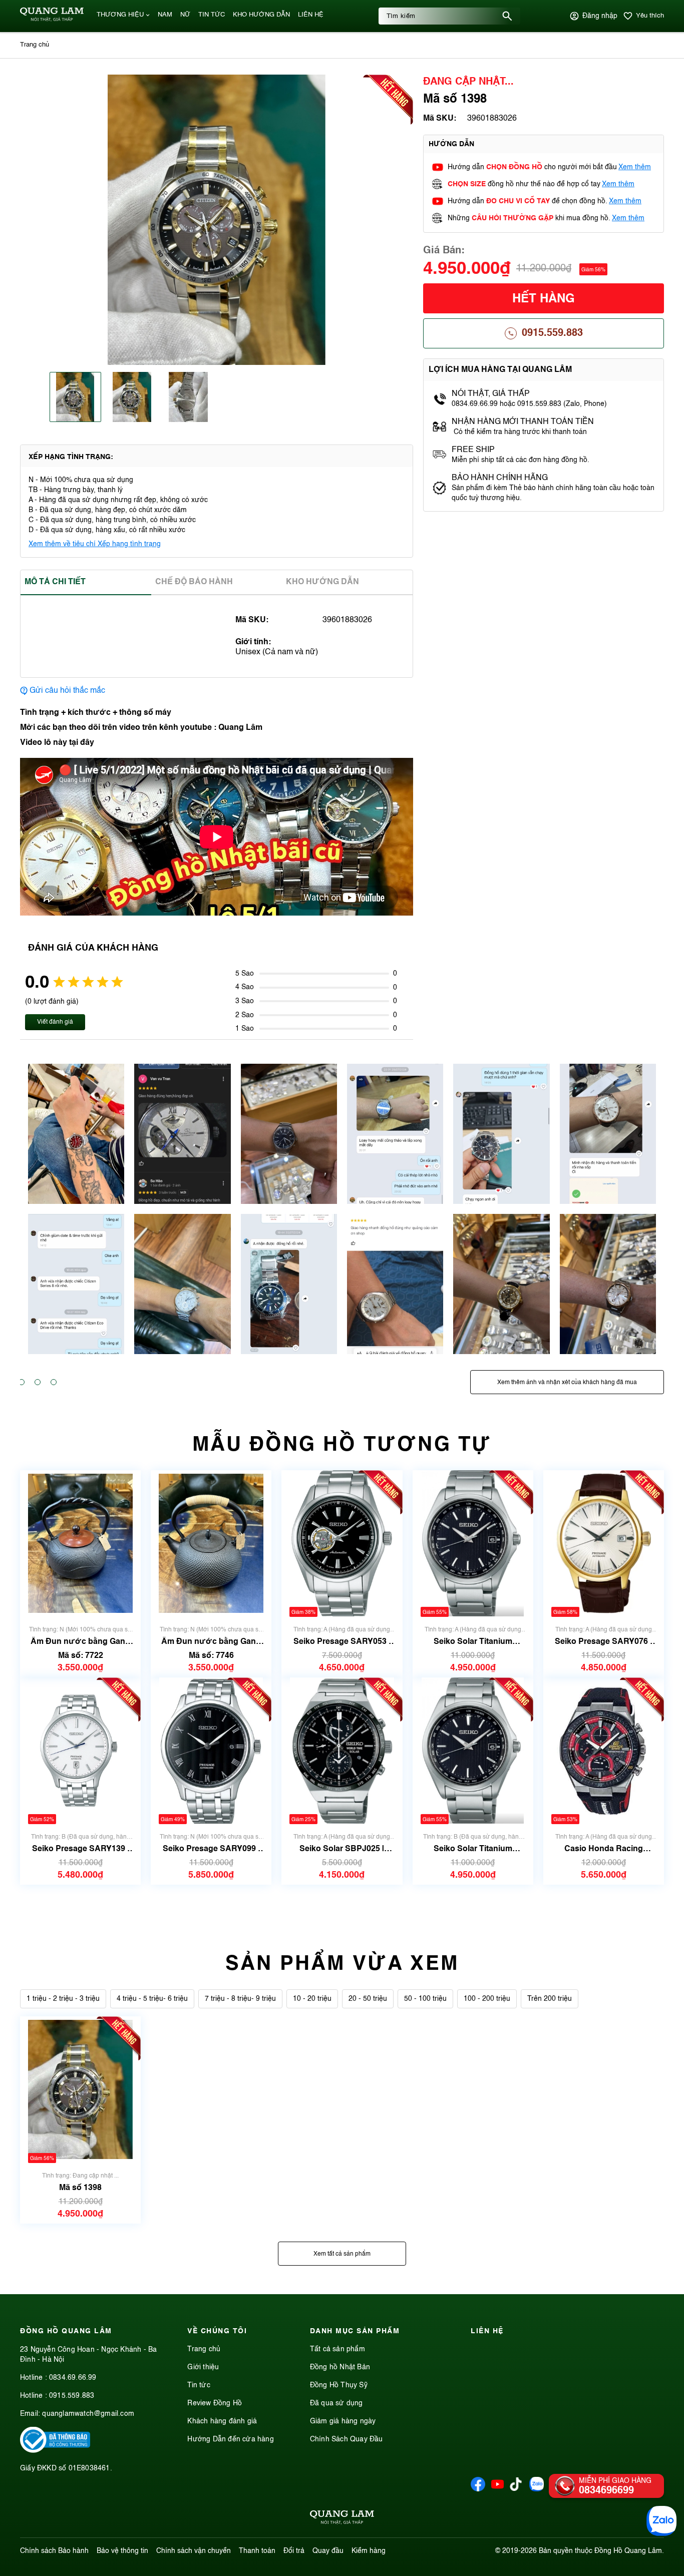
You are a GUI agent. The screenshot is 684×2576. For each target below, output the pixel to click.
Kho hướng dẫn (322, 582)
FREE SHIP (473, 450)
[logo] (52, 20)
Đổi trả (294, 2551)
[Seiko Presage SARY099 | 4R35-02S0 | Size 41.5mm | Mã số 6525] (211, 1751)
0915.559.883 (552, 333)
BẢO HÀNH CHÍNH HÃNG (501, 478)
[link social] (55, 2451)
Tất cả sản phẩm (337, 2349)
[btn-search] (507, 16)
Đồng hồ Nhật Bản (340, 2367)
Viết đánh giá (55, 1022)
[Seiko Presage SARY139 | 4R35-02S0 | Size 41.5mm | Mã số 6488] (80, 1751)
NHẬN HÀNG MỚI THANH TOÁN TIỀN (523, 422)
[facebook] (478, 2489)
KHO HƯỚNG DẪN (261, 15)
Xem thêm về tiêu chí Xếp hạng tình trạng (95, 544)
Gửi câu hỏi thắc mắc (67, 691)
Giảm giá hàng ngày (343, 2421)
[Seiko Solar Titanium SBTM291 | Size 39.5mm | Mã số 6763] (472, 1544)
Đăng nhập (600, 16)
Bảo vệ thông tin (122, 2551)
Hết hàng (544, 299)
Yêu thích (650, 16)
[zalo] (537, 2489)
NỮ (185, 15)
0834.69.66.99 (73, 2378)
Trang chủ (204, 2349)
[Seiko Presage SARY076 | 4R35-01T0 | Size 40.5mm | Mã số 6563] (603, 1544)
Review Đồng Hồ (215, 2403)
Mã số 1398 (80, 2188)
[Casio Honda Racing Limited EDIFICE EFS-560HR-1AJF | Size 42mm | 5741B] (604, 1751)
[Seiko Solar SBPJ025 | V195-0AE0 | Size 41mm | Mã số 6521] (342, 1751)
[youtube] (497, 2489)
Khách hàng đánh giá (222, 2421)
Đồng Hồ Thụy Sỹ (339, 2385)
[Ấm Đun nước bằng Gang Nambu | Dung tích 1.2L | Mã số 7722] (80, 1544)
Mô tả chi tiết (55, 582)
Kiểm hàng (369, 2551)
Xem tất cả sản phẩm (342, 2254)
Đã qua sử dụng (336, 2403)
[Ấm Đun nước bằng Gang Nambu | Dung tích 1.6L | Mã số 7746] (211, 1544)
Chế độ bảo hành (194, 582)
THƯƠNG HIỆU (120, 15)
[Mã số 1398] (80, 2090)
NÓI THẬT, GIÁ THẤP (491, 394)
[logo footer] (342, 2519)
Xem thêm (635, 167)
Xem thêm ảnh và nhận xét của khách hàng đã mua (567, 1383)
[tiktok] (516, 2489)
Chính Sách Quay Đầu (347, 2439)
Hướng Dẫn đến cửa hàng (230, 2439)
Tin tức (199, 2385)
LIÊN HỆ (311, 15)
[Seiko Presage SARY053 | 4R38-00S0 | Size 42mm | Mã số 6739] (342, 1544)
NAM (165, 15)
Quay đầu (328, 2551)
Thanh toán (257, 2551)
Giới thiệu (203, 2367)
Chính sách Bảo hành (54, 2551)
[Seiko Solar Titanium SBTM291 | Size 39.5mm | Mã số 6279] (472, 1751)
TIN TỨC (212, 15)
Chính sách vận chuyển (194, 2551)
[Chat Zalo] (661, 2521)
